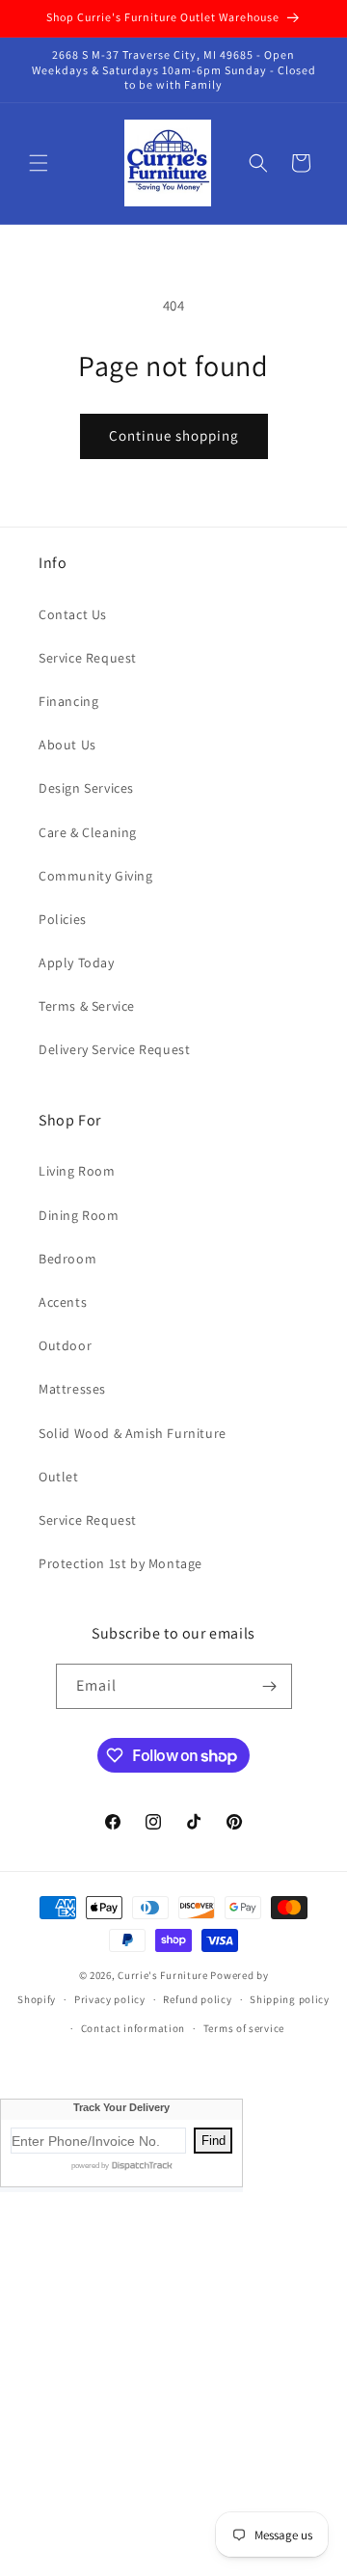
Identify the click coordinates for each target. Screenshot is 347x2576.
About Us (67, 745)
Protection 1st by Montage (120, 1563)
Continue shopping (174, 435)
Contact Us (73, 614)
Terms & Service (87, 1006)
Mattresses (72, 1389)
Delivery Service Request (114, 1049)
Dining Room (79, 1215)
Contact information (133, 2028)
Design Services (86, 788)
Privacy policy (110, 1999)
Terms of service (244, 2028)
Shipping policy (290, 1999)
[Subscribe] (270, 1686)
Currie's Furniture (163, 1975)
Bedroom (67, 1259)
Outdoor (65, 1345)
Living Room (77, 1171)
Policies (63, 919)
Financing (68, 701)
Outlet (59, 1477)
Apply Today (77, 963)
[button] (39, 163)
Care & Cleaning (88, 832)
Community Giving (96, 876)
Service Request (88, 658)
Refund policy (197, 1999)
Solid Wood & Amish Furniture (133, 1433)
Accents (63, 1302)
